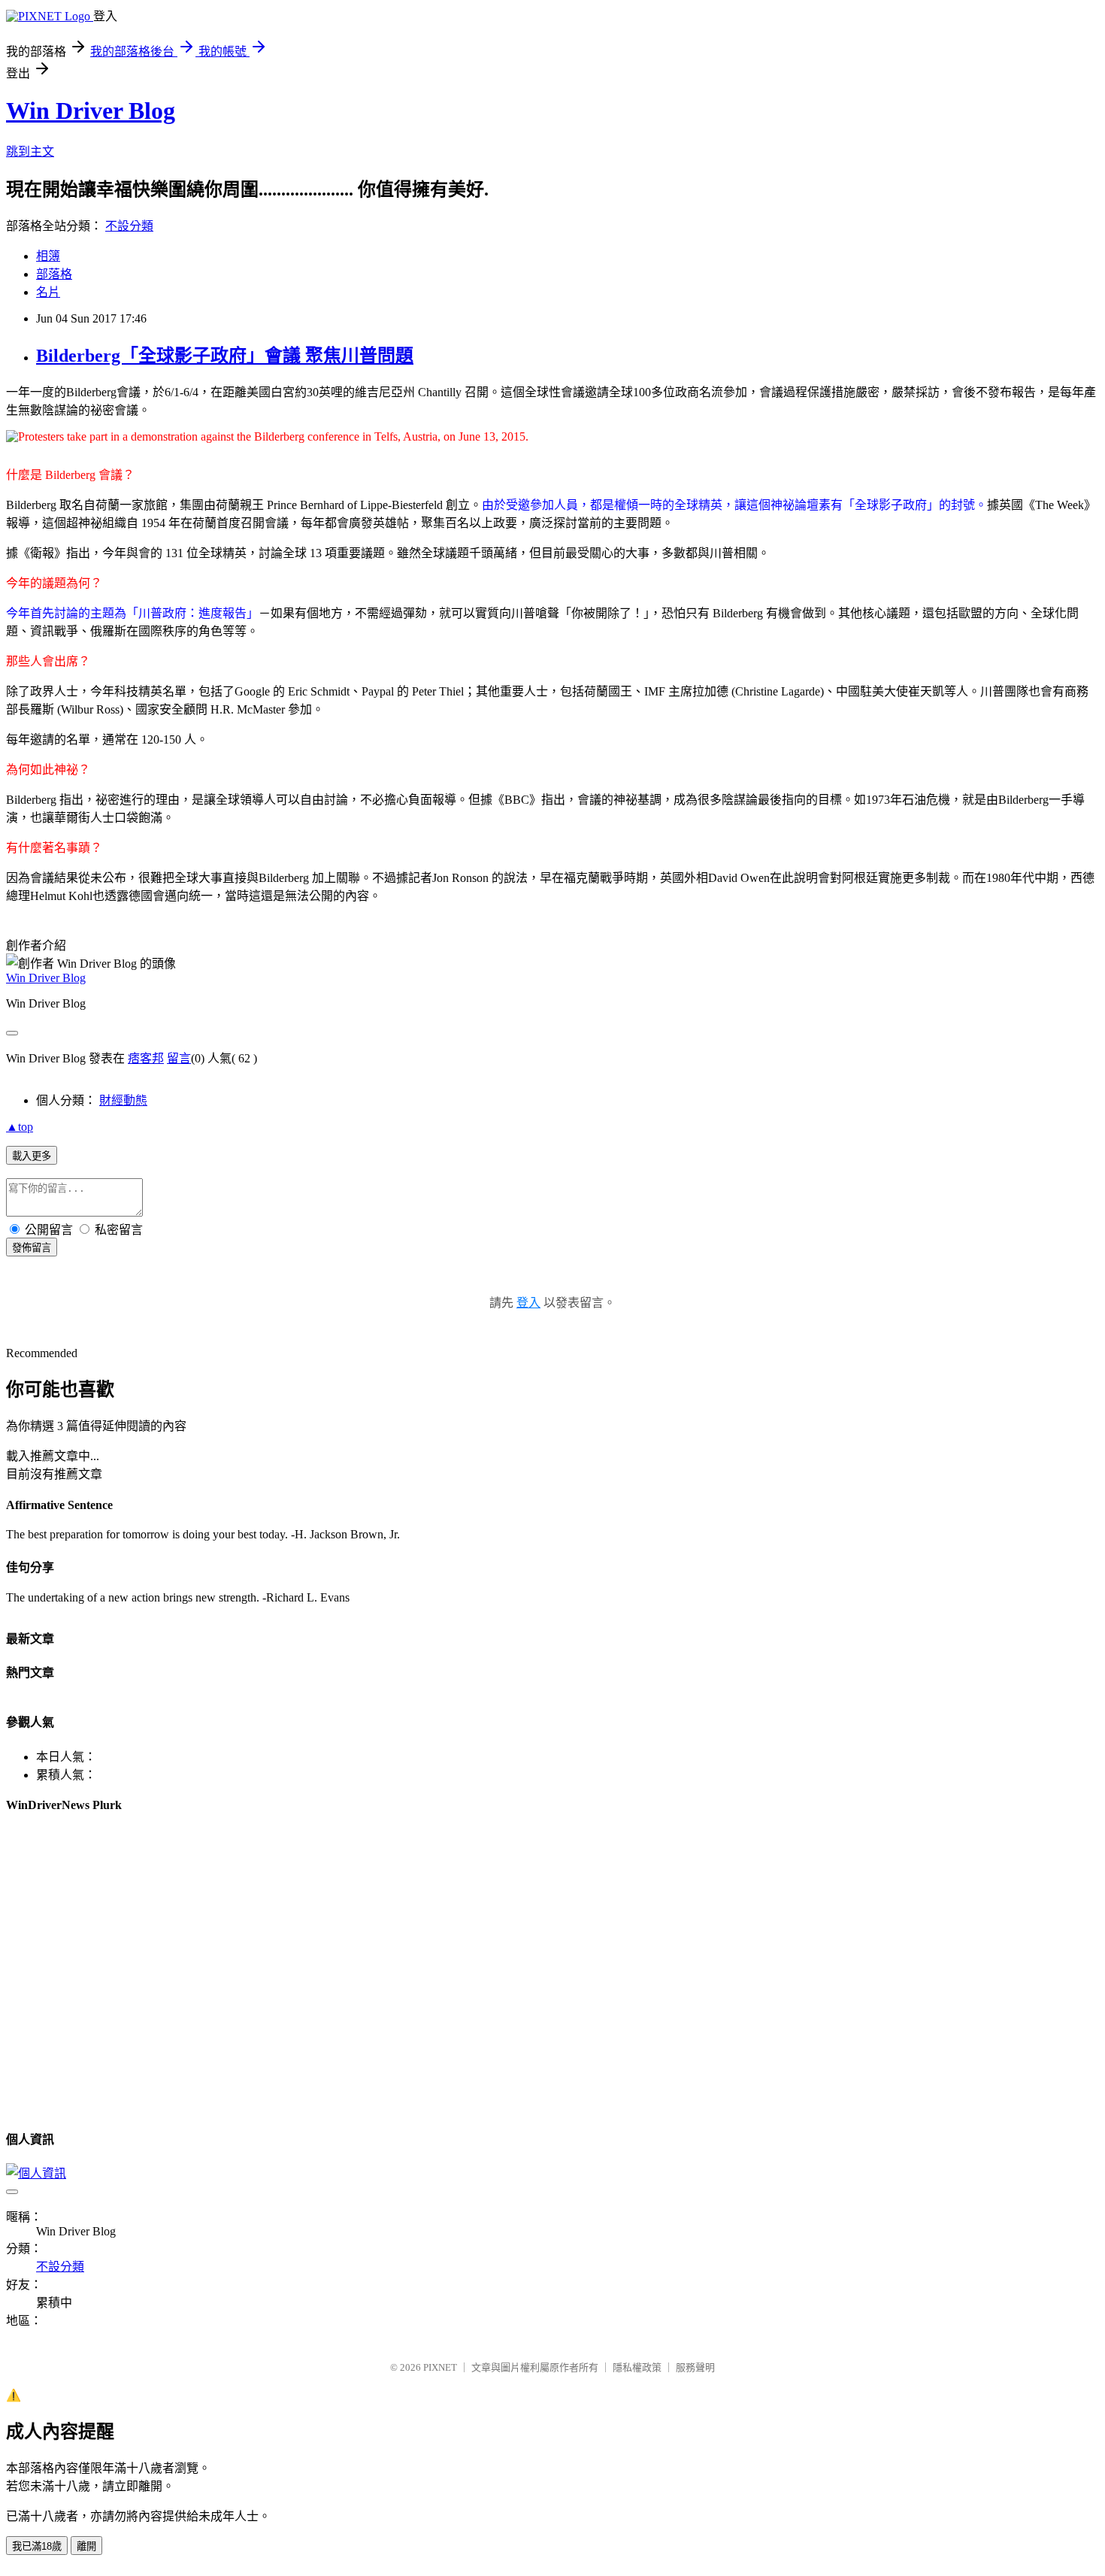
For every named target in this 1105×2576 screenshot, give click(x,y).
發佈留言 (32, 1248)
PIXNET (440, 2367)
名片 (48, 292)
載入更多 (32, 1156)
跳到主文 (30, 152)
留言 (179, 1058)
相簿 (48, 256)
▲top (20, 1127)
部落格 (54, 274)
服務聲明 (695, 2367)
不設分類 (129, 226)
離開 (86, 2546)
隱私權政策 (637, 2367)
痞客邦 (146, 1058)
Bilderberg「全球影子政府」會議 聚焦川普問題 (225, 356)
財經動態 (123, 1100)
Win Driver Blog (91, 111)
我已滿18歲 (37, 2546)
